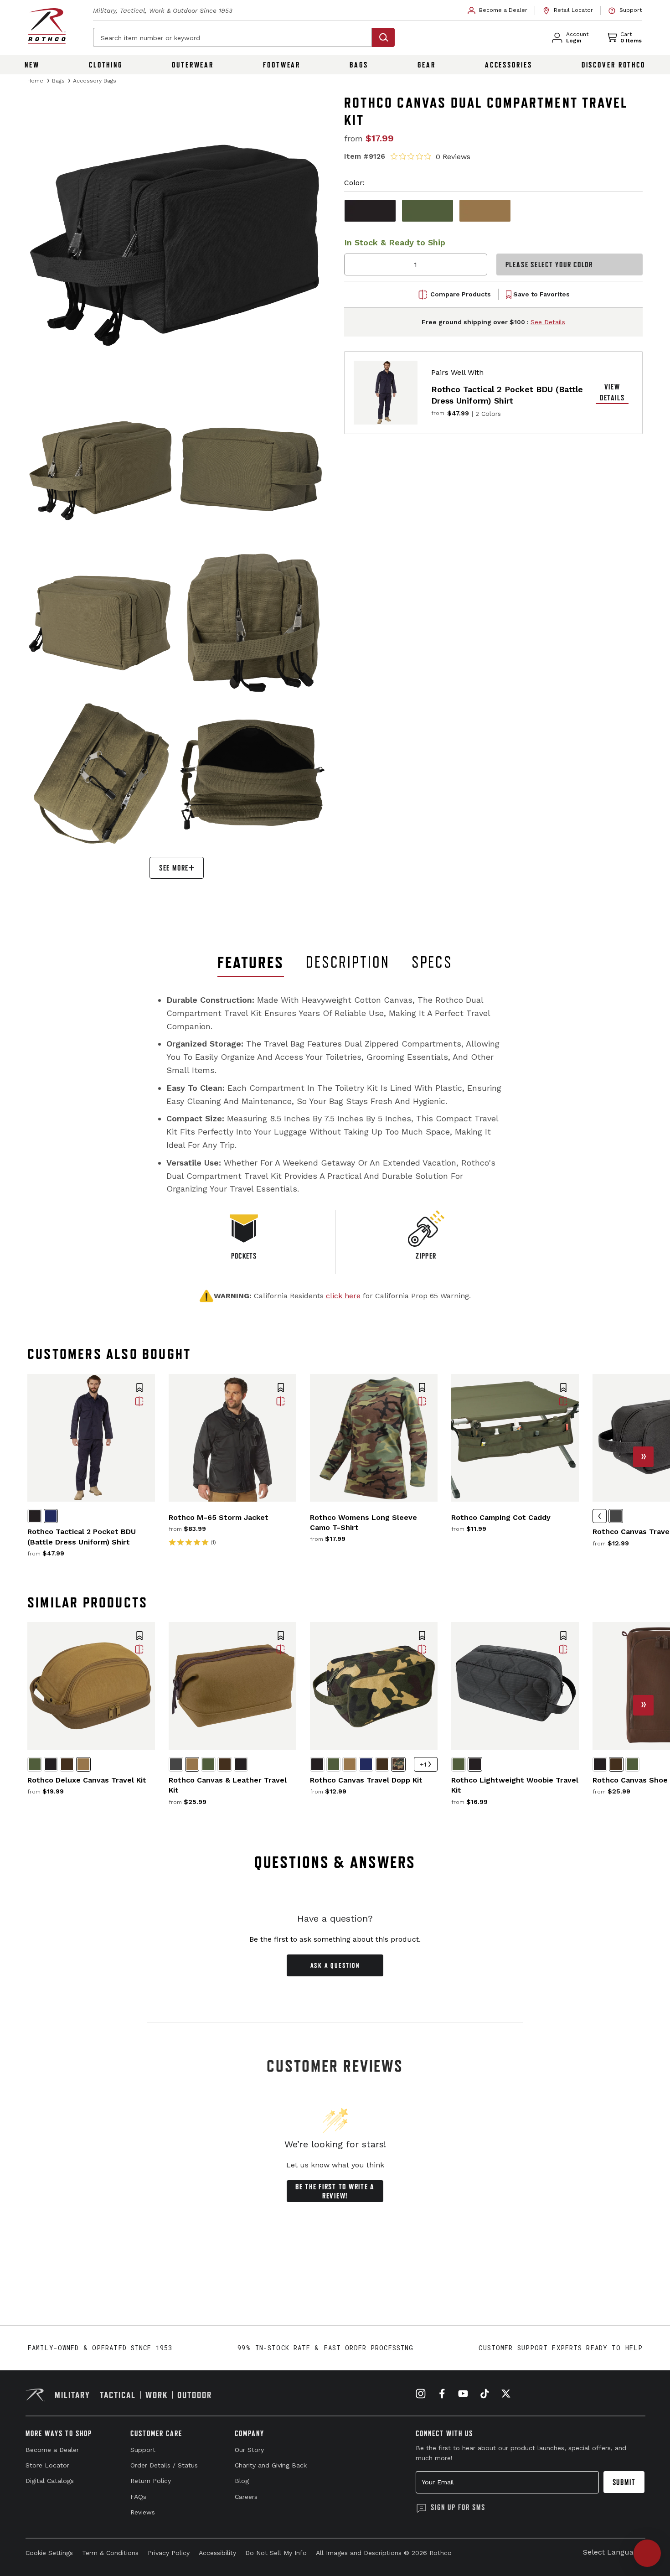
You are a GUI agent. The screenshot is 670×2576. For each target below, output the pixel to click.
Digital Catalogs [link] (50, 2481)
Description (348, 962)
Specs (432, 962)
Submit (624, 2482)
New (32, 65)
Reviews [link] (143, 2512)
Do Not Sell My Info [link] (276, 2553)
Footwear (282, 65)
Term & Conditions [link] (110, 2553)
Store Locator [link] (47, 2465)
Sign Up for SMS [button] (458, 2507)
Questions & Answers (335, 1862)
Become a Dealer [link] (52, 2450)
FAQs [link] (138, 2497)
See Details (548, 322)
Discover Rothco (613, 65)
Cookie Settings (49, 2553)
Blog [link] (242, 2481)
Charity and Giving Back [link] (271, 2465)
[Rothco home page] (47, 26)
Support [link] (143, 2450)
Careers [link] (246, 2497)
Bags (359, 65)
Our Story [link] (249, 2450)
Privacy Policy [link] (169, 2553)
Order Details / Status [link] (164, 2465)
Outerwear (193, 65)
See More (174, 868)
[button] (139, 1389)
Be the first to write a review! (335, 2191)
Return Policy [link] (151, 2481)
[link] (498, 10)
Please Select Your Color (549, 265)
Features (251, 962)
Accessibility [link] (217, 2553)
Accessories (509, 65)
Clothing (106, 65)
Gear (427, 65)
